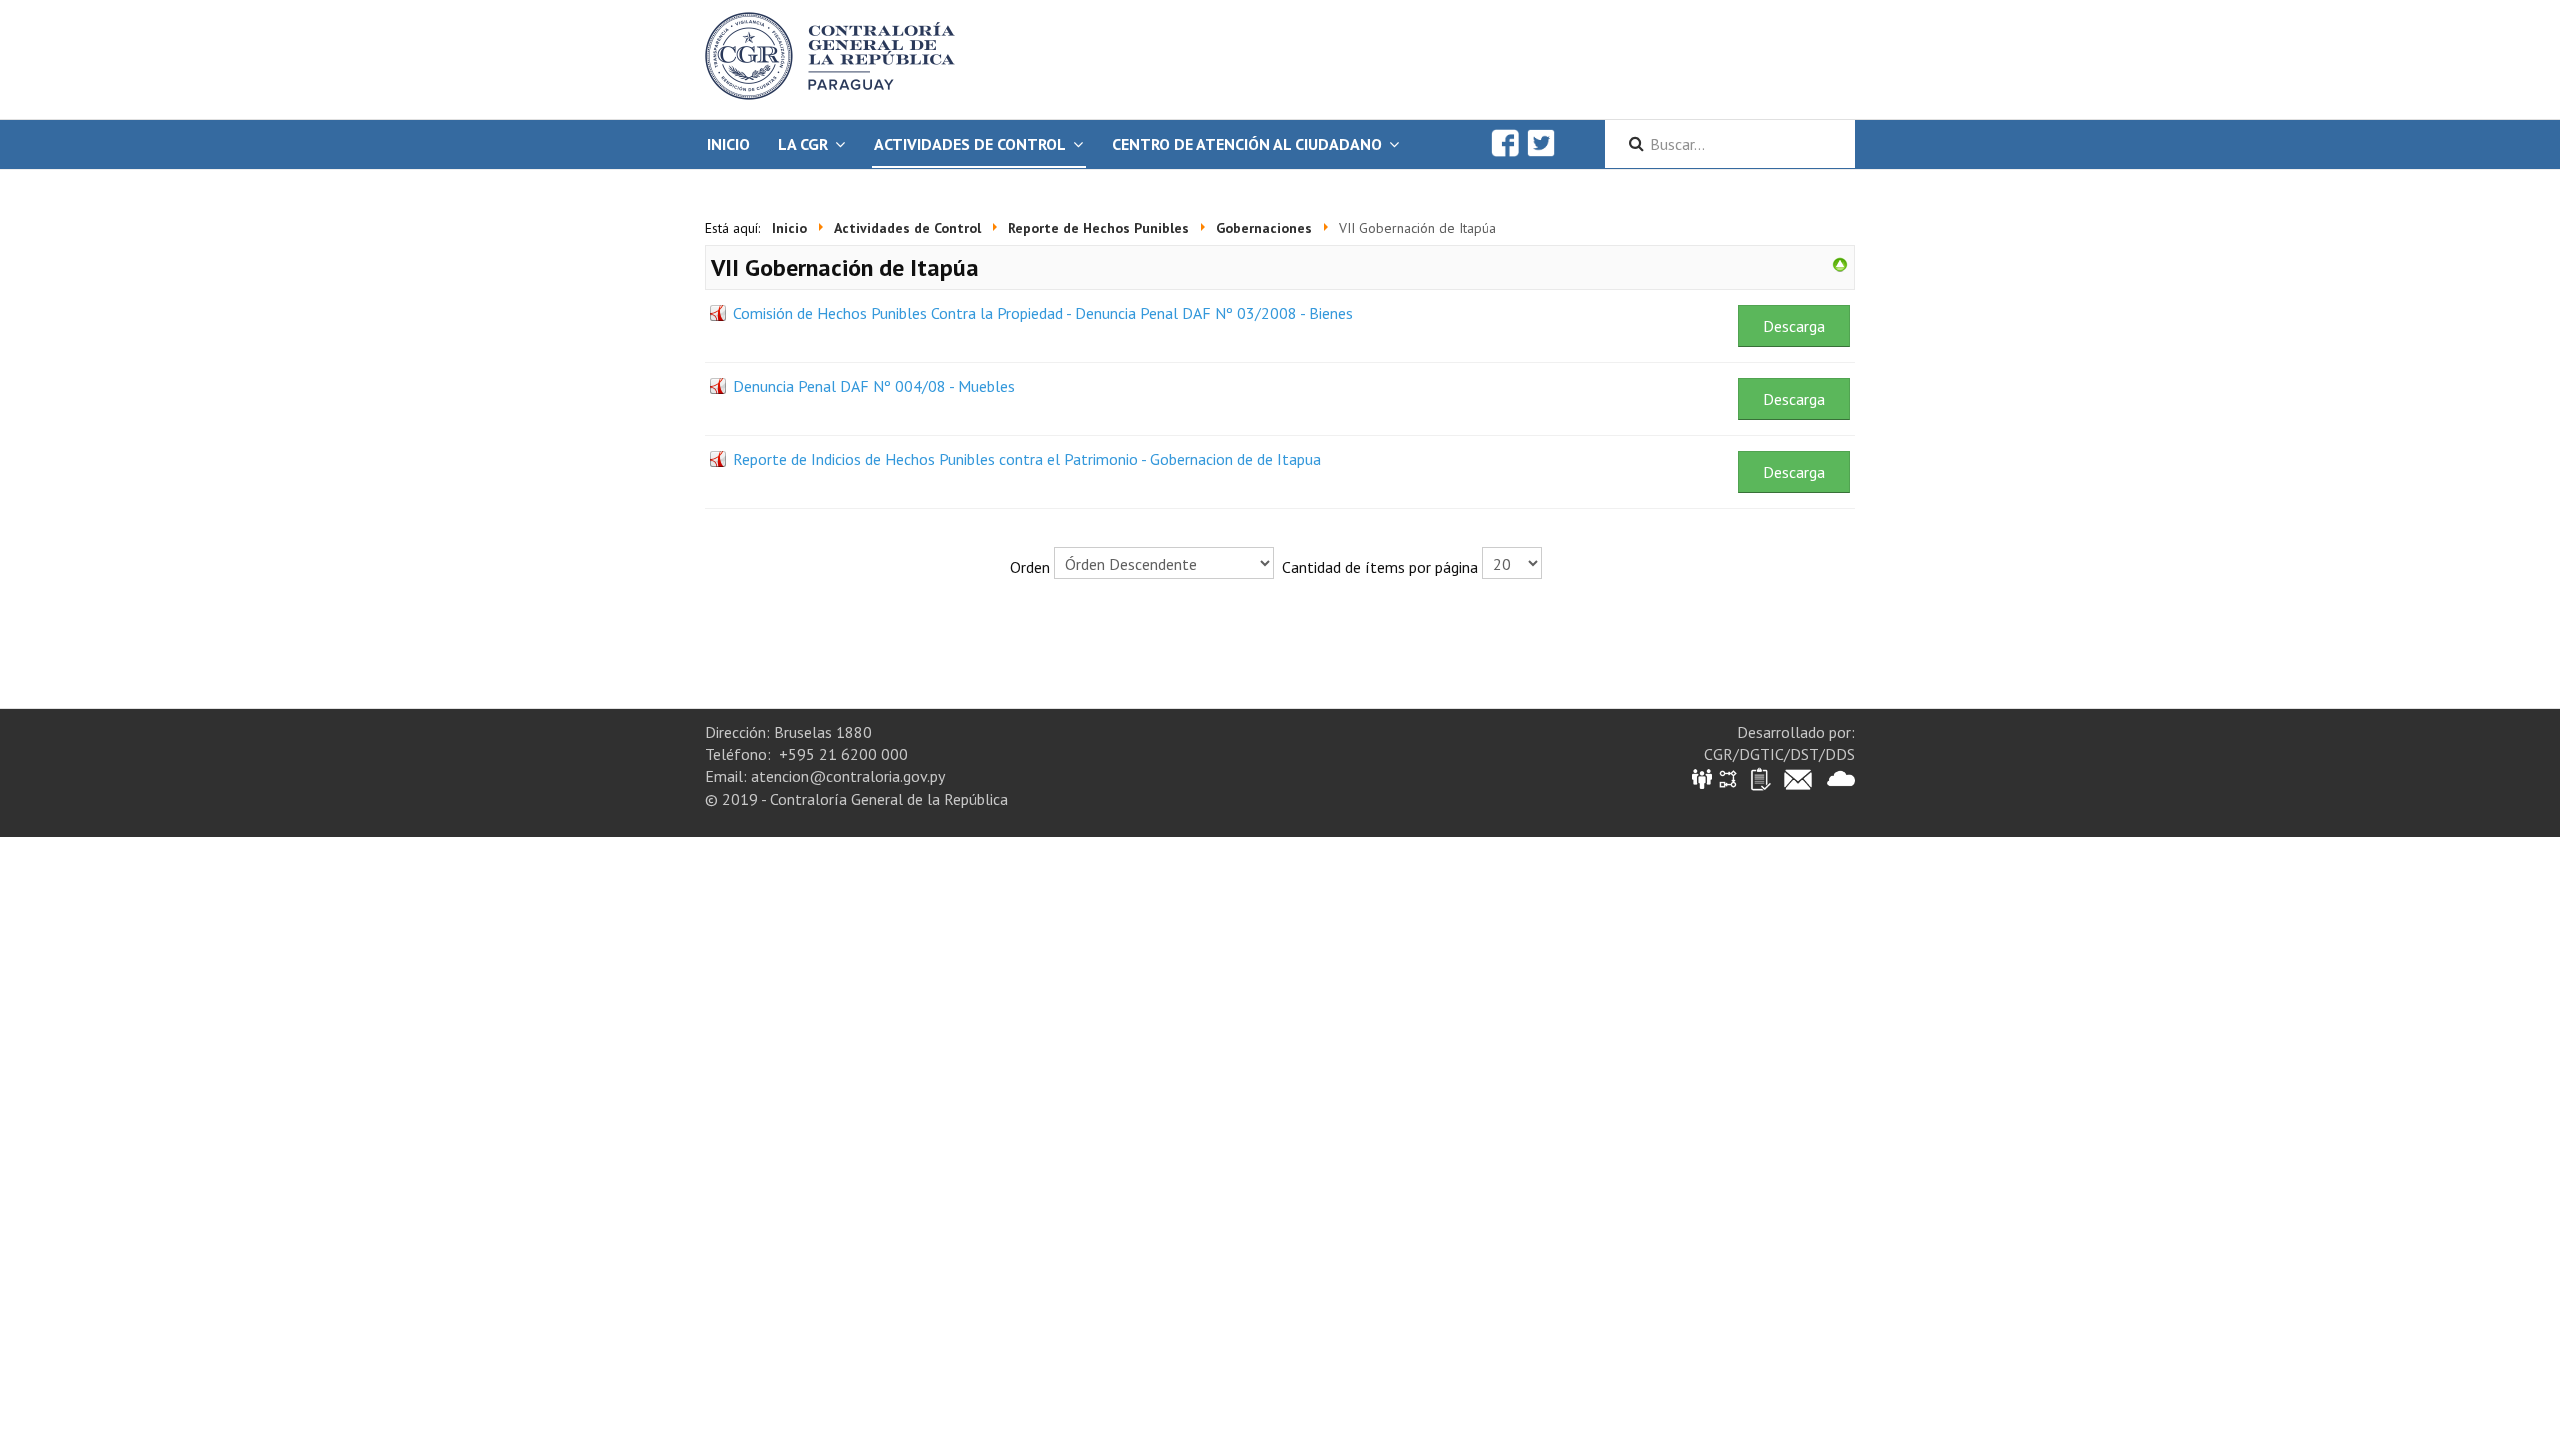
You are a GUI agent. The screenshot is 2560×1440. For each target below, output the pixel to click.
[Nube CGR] (1841, 777)
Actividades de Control (970, 144)
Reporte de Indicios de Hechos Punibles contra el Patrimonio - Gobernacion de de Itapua (1027, 459)
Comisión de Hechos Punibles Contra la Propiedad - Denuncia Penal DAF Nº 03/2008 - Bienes (1043, 313)
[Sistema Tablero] (1759, 777)
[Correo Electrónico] (1798, 777)
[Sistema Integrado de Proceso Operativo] (1728, 777)
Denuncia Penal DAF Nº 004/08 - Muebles (874, 386)
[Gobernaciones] (1840, 263)
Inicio (728, 144)
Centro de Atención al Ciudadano (1247, 144)
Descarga (1794, 326)
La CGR (803, 144)
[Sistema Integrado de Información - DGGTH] (1703, 777)
